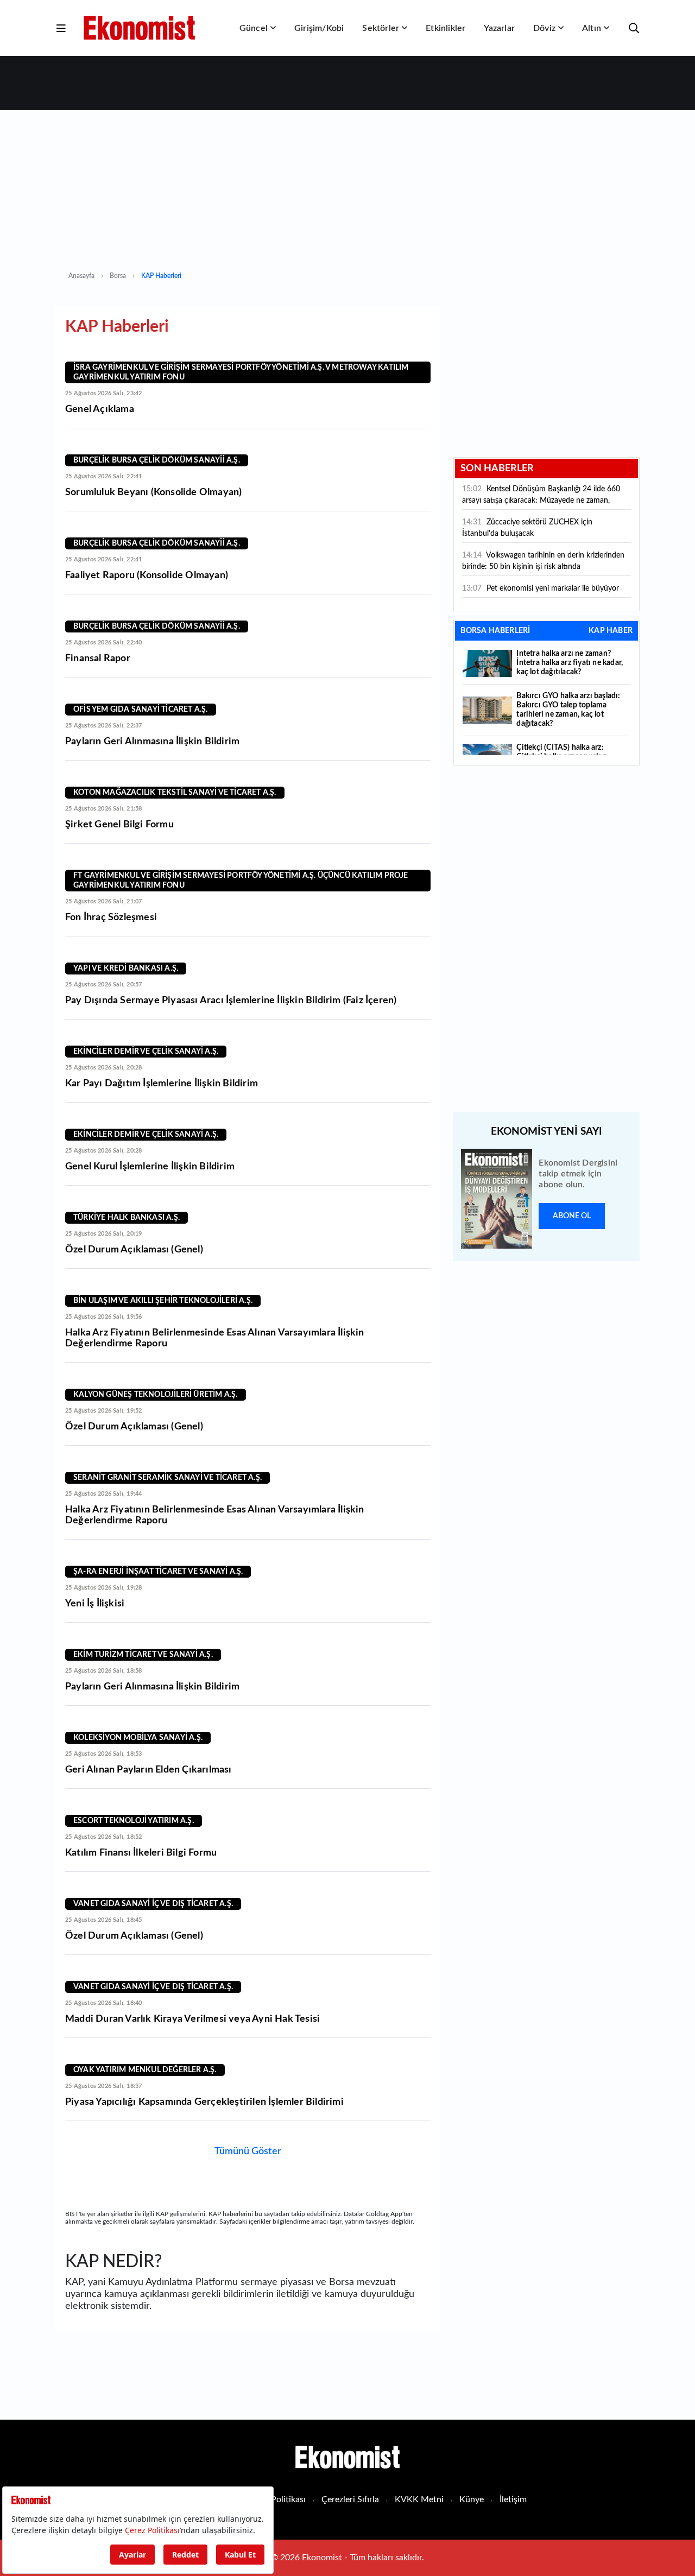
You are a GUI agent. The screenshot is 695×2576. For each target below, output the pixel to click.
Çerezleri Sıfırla (350, 2499)
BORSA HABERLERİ (495, 631)
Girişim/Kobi (319, 28)
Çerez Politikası (276, 2499)
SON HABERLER (497, 469)
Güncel (254, 28)
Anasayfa (81, 276)
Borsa (118, 276)
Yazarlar (499, 28)
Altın (592, 28)
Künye (472, 2499)
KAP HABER (611, 631)
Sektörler (381, 28)
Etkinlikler (446, 28)
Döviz (544, 28)
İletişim (513, 2499)
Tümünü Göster (248, 2151)
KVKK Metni (419, 2499)
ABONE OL (572, 1216)
